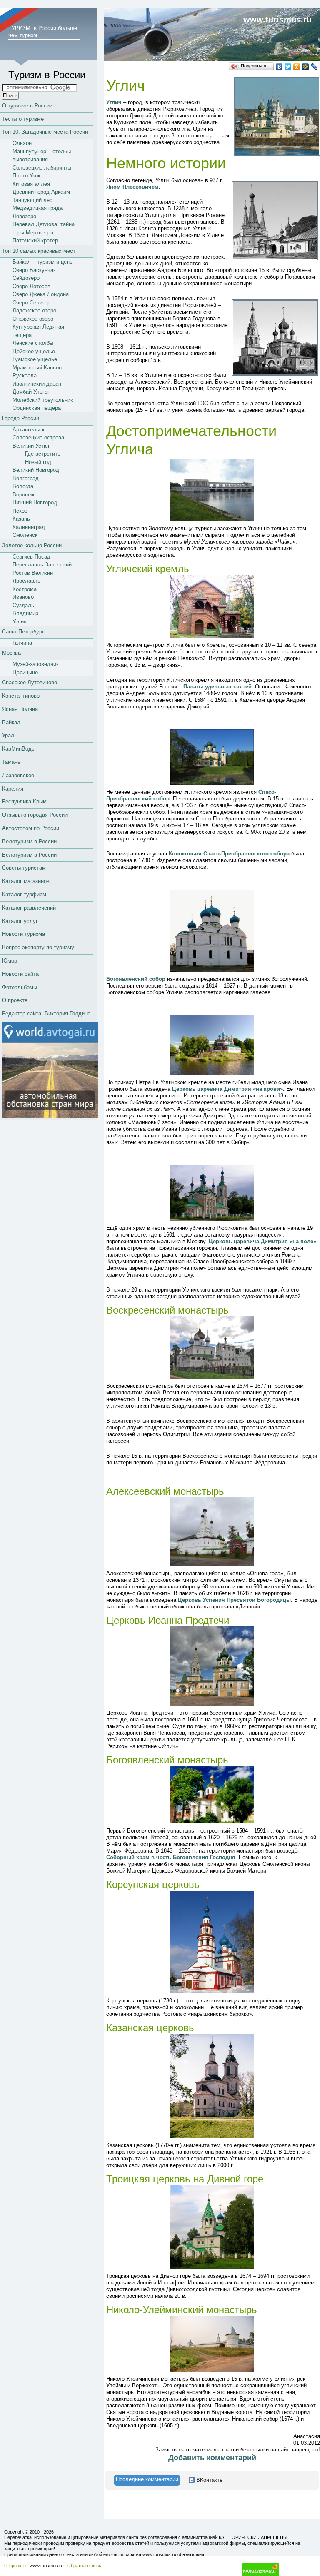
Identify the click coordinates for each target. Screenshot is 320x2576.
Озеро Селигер (31, 303)
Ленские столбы (33, 343)
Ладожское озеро (34, 310)
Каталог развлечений (29, 908)
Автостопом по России (31, 828)
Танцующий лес (32, 200)
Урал (8, 735)
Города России (21, 418)
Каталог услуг (20, 921)
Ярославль (26, 581)
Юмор (10, 961)
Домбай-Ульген (31, 392)
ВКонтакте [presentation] (209, 2480)
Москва (11, 653)
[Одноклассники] (297, 67)
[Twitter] (288, 67)
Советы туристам (24, 868)
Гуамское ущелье (35, 359)
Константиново (21, 696)
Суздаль (23, 605)
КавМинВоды (19, 749)
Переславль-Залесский (42, 565)
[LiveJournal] (314, 67)
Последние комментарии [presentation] (147, 2479)
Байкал (11, 722)
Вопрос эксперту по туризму (38, 947)
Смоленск (25, 535)
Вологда (23, 486)
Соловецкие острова (38, 438)
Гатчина (22, 643)
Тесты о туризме (23, 119)
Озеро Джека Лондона (41, 294)
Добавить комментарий (212, 2458)
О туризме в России (27, 106)
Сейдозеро (26, 278)
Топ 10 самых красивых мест (39, 251)
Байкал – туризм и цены (43, 262)
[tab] (147, 2480)
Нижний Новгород (35, 502)
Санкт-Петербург (23, 632)
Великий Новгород (36, 470)
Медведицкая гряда (37, 208)
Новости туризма (24, 934)
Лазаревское (18, 775)
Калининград (29, 527)
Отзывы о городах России (35, 815)
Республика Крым (24, 802)
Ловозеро (24, 216)
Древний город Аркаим (41, 192)
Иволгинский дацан (37, 384)
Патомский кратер (35, 241)
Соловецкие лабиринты (42, 168)
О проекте (15, 1000)
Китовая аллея (31, 184)
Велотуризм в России (29, 842)
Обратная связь (84, 2566)
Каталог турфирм (24, 894)
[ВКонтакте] (279, 67)
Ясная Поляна (20, 709)
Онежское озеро (33, 319)
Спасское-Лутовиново (30, 682)
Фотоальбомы (20, 987)
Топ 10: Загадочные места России (45, 132)
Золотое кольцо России (32, 545)
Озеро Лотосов (31, 286)
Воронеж (24, 495)
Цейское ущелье (34, 351)
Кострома (25, 589)
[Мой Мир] (306, 67)
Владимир (25, 613)
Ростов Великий (33, 573)
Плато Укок (26, 176)
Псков (20, 511)
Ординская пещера (37, 408)
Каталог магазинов (26, 881)
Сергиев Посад (31, 557)
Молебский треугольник (43, 400)
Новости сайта (20, 974)
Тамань (11, 762)
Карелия (13, 789)
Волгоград (26, 478)
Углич (20, 622)
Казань (21, 519)
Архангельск (29, 430)
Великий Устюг (31, 446)
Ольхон (22, 143)
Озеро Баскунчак (34, 270)
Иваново (23, 597)
